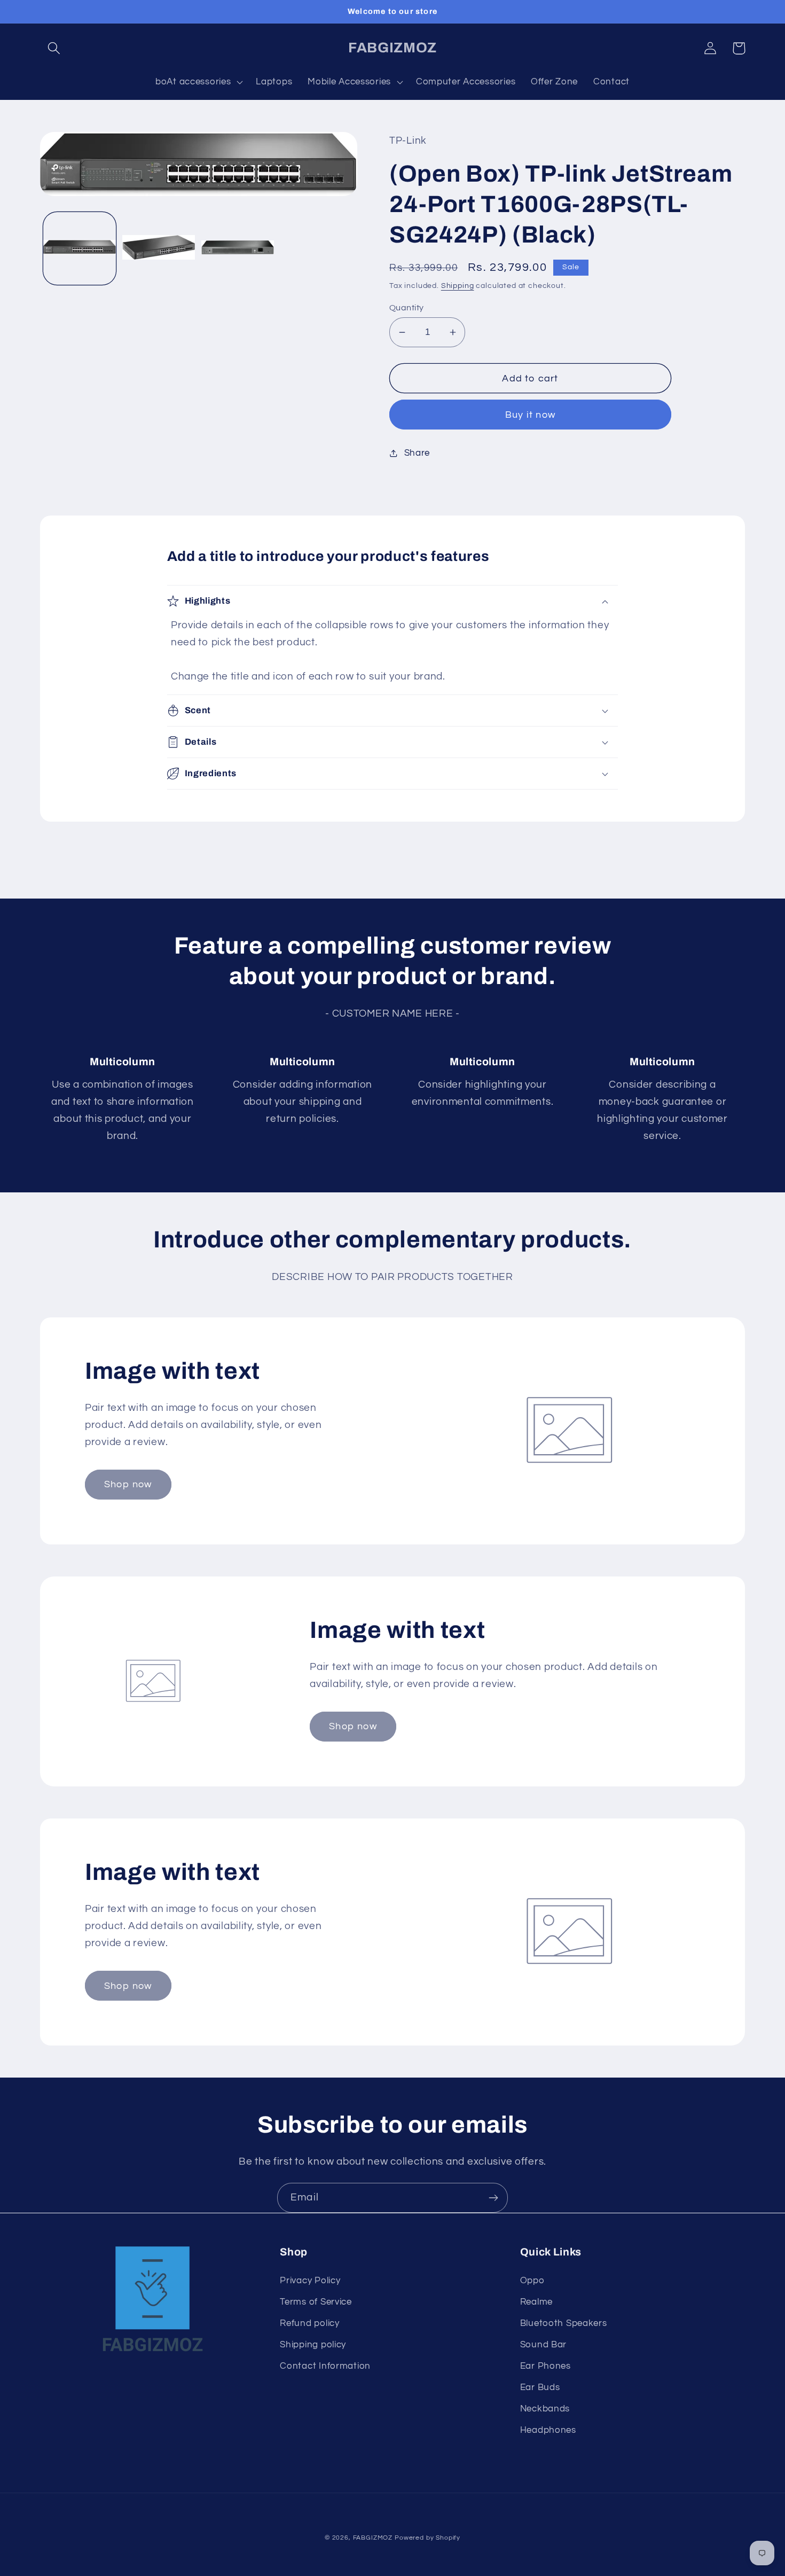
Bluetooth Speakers (564, 2323)
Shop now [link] (128, 1484)
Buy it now (530, 415)
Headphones (548, 2430)
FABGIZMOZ (373, 2538)
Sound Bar (543, 2345)
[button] (54, 48)
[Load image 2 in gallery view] (159, 248)
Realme (536, 2302)
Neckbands (545, 2409)
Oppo (532, 2281)
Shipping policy (313, 2345)
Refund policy (309, 2323)
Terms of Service (316, 2302)
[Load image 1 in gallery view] (80, 248)
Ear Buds (540, 2387)
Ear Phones (545, 2366)
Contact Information (325, 2366)
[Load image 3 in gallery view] (238, 248)
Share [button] (417, 453)
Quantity (407, 308)
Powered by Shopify (427, 2538)
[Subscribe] (493, 2198)
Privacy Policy (310, 2281)
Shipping (458, 286)
